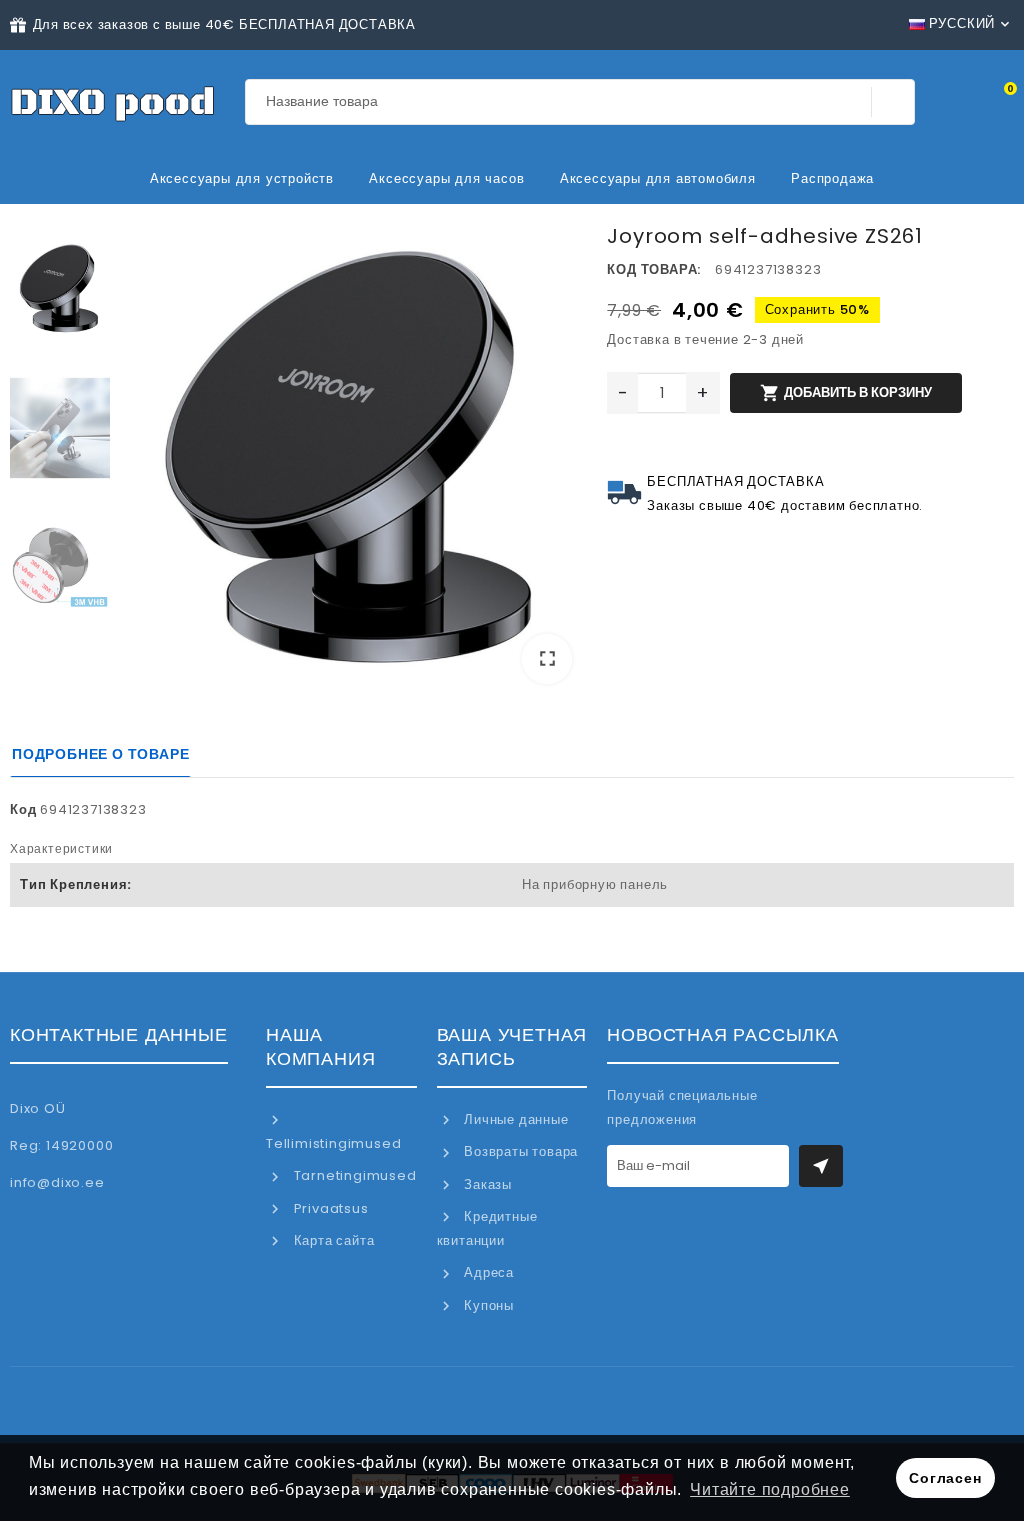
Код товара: (654, 269)
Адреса (487, 1272)
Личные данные (514, 1119)
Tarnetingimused (353, 1175)
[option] (353, 461)
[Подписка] (821, 1166)
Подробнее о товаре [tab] (100, 754)
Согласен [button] (945, 1478)
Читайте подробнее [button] (770, 1489)
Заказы (486, 1184)
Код (23, 809)
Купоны (487, 1305)
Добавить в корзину (845, 393)
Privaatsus (329, 1208)
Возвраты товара (519, 1151)
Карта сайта (332, 1240)
